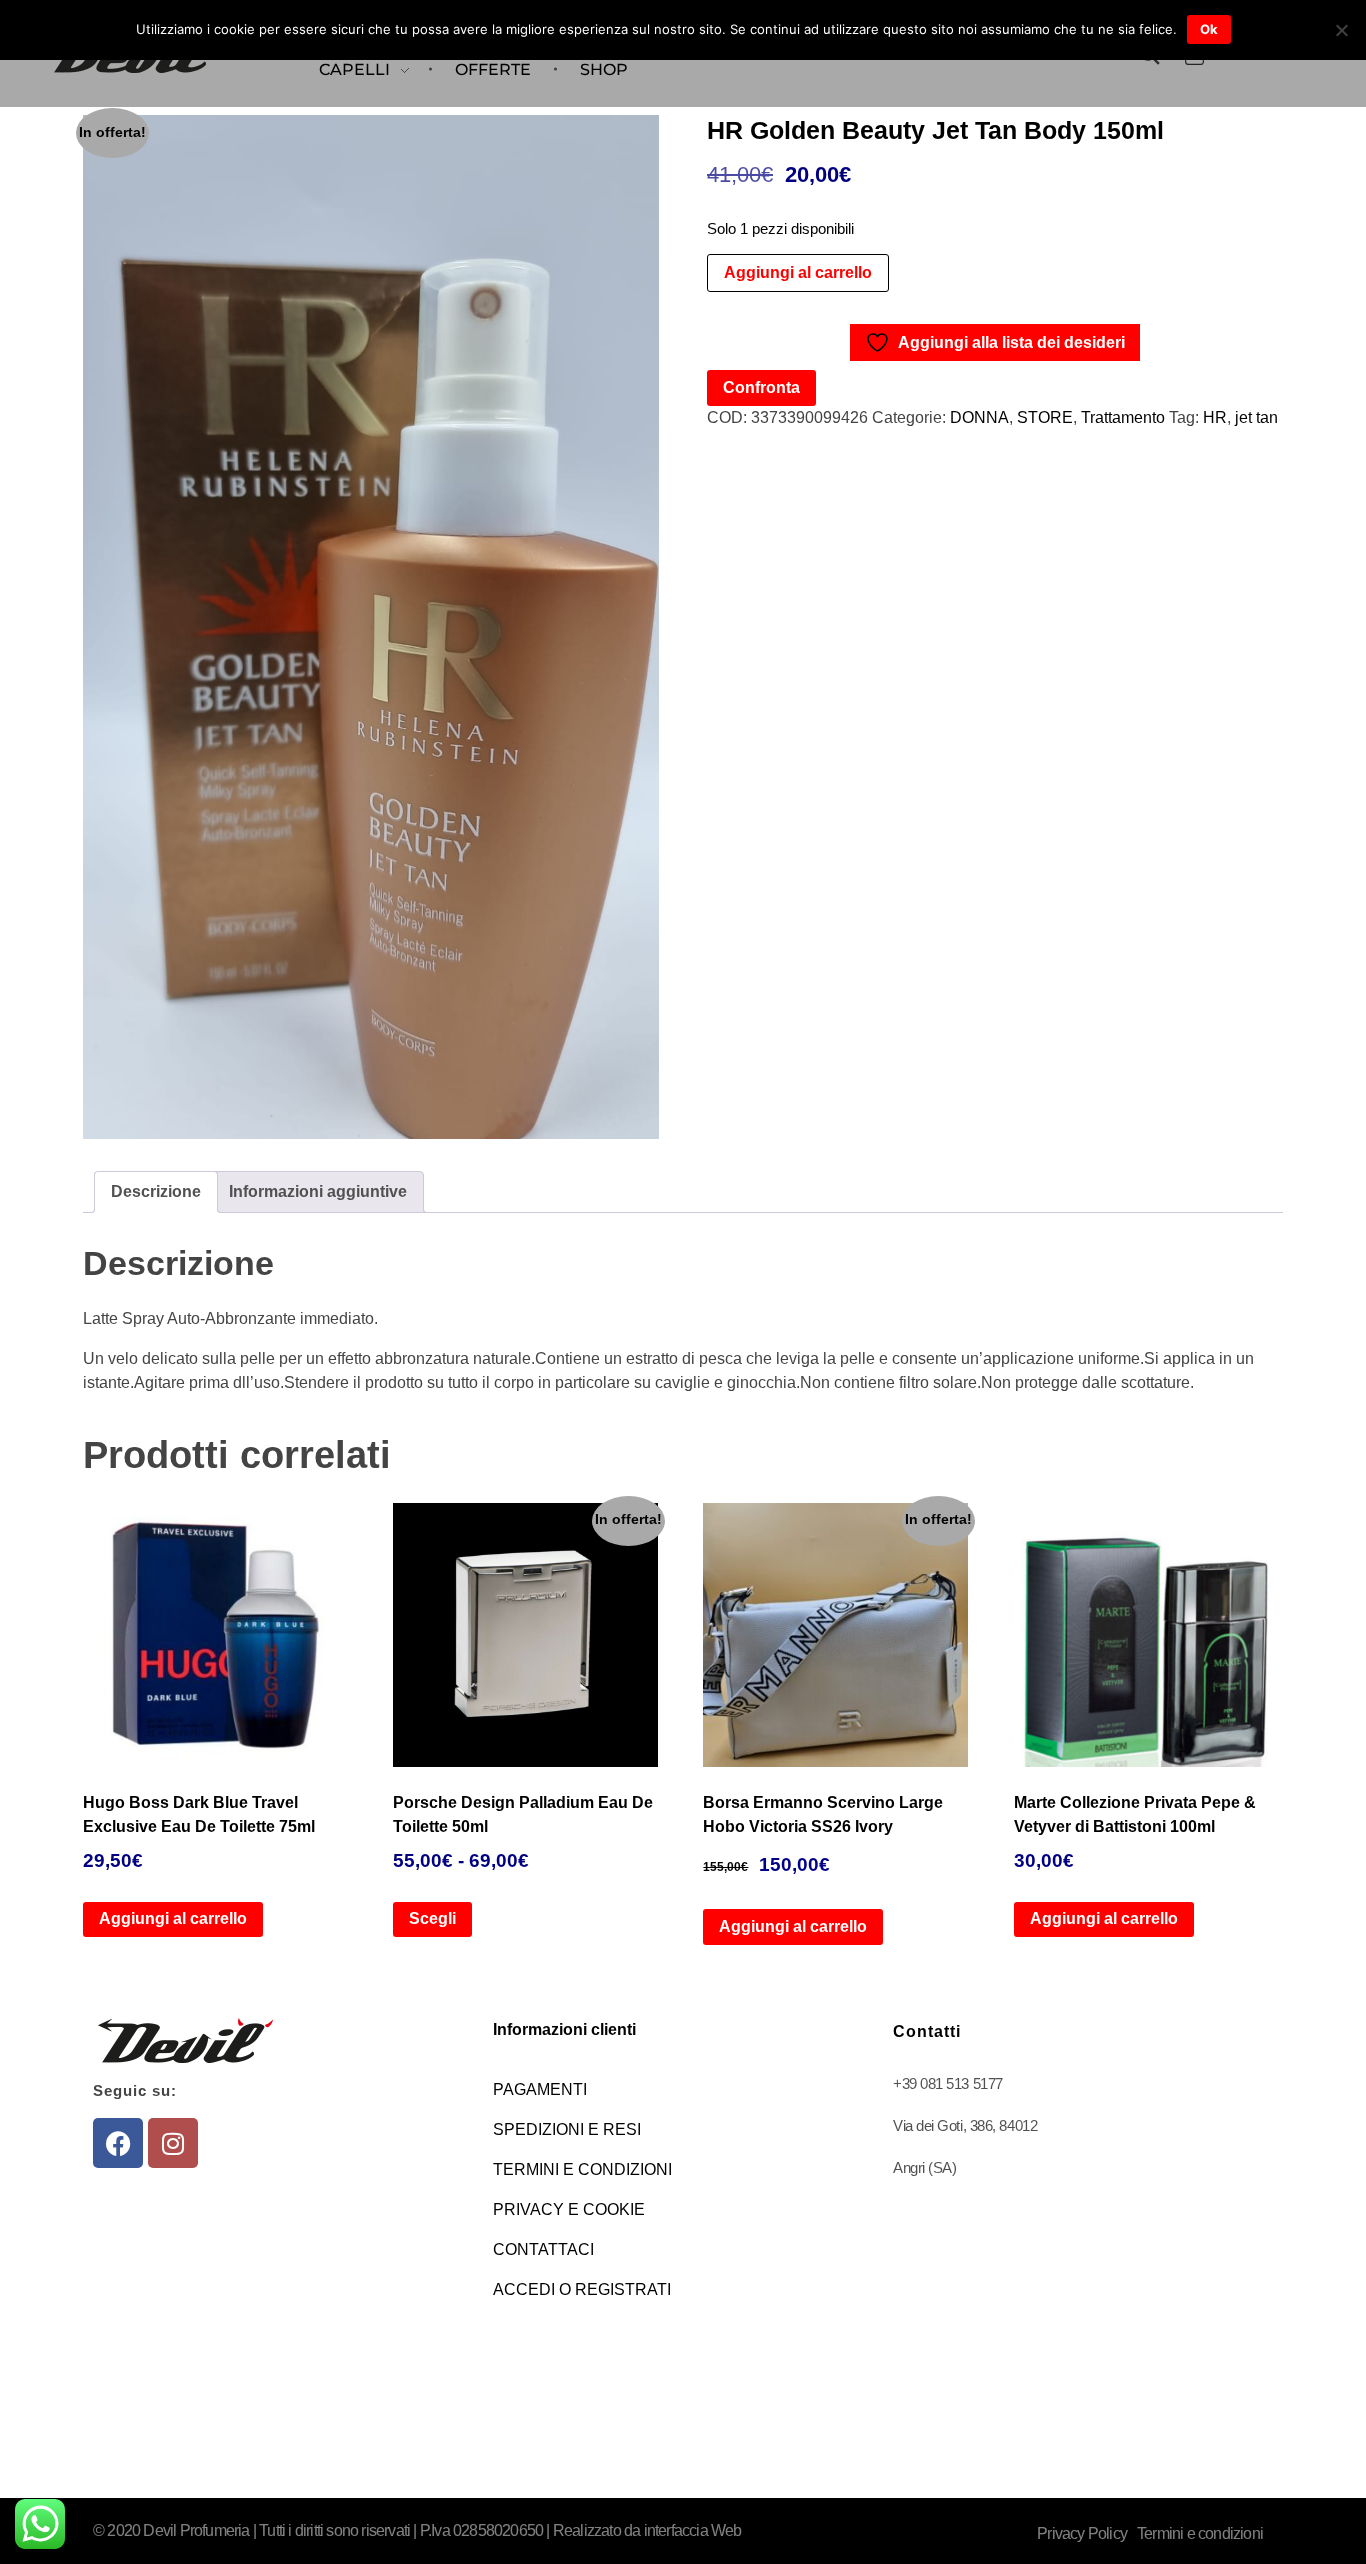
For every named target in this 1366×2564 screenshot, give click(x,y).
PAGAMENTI (540, 2089)
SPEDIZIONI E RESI (567, 2129)
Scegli (432, 1918)
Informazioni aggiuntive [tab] (318, 1191)
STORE (1045, 417)
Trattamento (1123, 417)
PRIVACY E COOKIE (569, 2209)
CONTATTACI (543, 2249)
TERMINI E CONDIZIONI (582, 2169)
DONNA (979, 417)
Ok (1209, 29)
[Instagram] (173, 2143)
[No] (1341, 30)
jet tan (1256, 417)
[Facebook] (118, 2143)
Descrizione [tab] (156, 1191)
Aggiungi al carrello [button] (173, 1918)
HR (1215, 417)
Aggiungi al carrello (798, 272)
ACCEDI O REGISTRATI (582, 2289)
